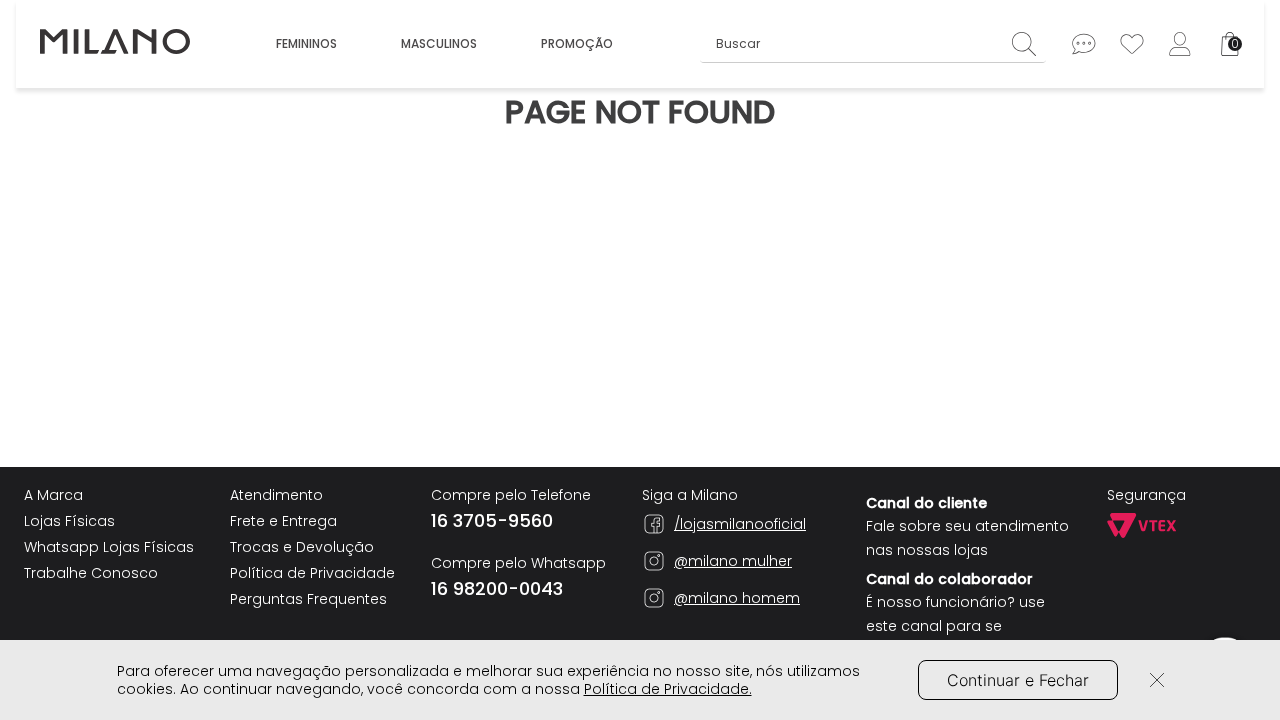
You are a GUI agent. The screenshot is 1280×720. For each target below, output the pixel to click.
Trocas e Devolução (302, 547)
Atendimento (276, 495)
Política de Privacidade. (668, 689)
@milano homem (737, 598)
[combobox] (873, 44)
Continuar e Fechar (1018, 680)
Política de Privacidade (312, 573)
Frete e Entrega (283, 521)
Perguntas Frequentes (308, 599)
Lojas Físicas (69, 521)
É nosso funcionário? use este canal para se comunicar (955, 626)
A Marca (53, 495)
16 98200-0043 (497, 589)
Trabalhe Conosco (91, 573)
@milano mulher (733, 561)
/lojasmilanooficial (740, 524)
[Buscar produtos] (1029, 43)
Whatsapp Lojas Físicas (109, 547)
